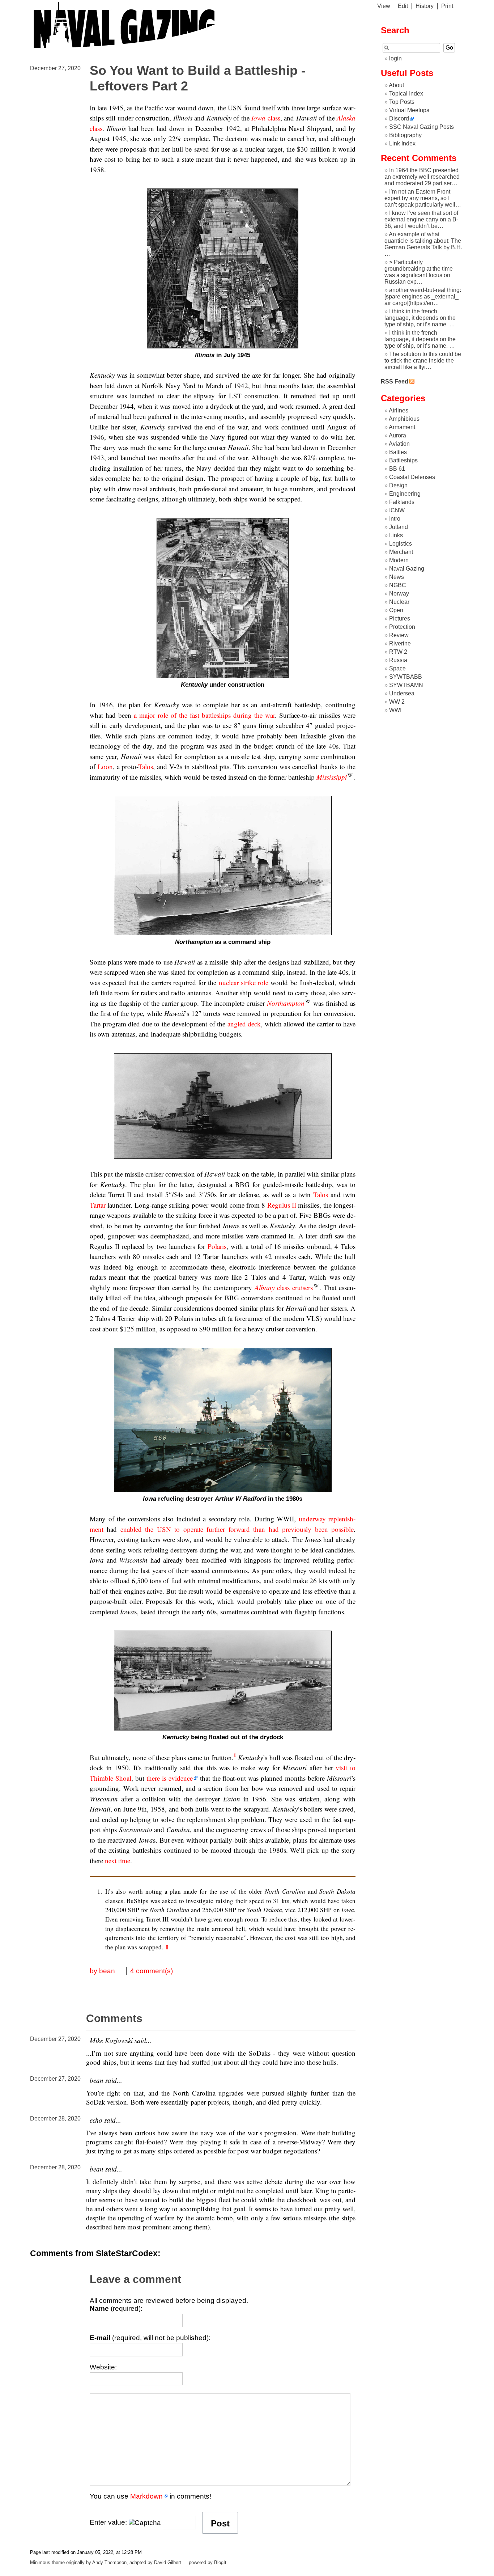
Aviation (399, 444)
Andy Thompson (109, 2562)
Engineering (405, 494)
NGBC (398, 585)
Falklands (402, 502)
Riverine (400, 643)
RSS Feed (395, 382)
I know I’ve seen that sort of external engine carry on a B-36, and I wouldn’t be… (421, 219)
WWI (395, 710)
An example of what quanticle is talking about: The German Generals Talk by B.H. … (423, 244)
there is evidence (170, 1778)
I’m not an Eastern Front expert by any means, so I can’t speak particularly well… (423, 198)
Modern (399, 560)
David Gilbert (168, 2562)
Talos (146, 766)
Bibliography (405, 135)
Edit (403, 6)
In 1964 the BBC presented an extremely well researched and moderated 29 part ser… (422, 177)
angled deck (244, 1024)
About (396, 85)
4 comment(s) (152, 1971)
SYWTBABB (406, 677)
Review (399, 635)
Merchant (401, 552)
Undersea (402, 693)
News (397, 577)
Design (398, 485)
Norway (399, 594)
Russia (398, 660)
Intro (395, 519)
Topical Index (406, 94)
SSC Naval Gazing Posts (421, 127)
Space (397, 668)
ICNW (397, 510)
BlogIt (220, 2562)
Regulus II (282, 1205)
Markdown (146, 2496)
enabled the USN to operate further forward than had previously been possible (237, 1529)
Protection (402, 627)
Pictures (400, 618)
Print (447, 6)
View (384, 6)
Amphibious (404, 419)
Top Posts (402, 102)
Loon (105, 766)
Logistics (401, 544)
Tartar (98, 1205)
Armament (402, 427)
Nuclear (399, 602)
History (425, 6)
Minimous (40, 2562)
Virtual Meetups (409, 110)
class (266, 118)
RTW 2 (398, 652)
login (395, 58)
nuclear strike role (244, 982)
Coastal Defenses (412, 477)
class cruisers (284, 1287)
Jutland (399, 527)
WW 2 (397, 702)
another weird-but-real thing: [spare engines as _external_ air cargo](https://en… (423, 296)
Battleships (403, 460)
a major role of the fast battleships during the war (204, 715)
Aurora (397, 435)
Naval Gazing (407, 569)
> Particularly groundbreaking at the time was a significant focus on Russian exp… (419, 272)
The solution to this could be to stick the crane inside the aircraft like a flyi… (423, 361)
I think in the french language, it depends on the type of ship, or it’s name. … (420, 318)
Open (396, 610)
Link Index (402, 143)
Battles (398, 452)
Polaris (217, 1246)
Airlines (399, 410)
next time (118, 1861)
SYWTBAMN (406, 685)
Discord (399, 118)
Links (396, 535)
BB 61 (397, 469)
